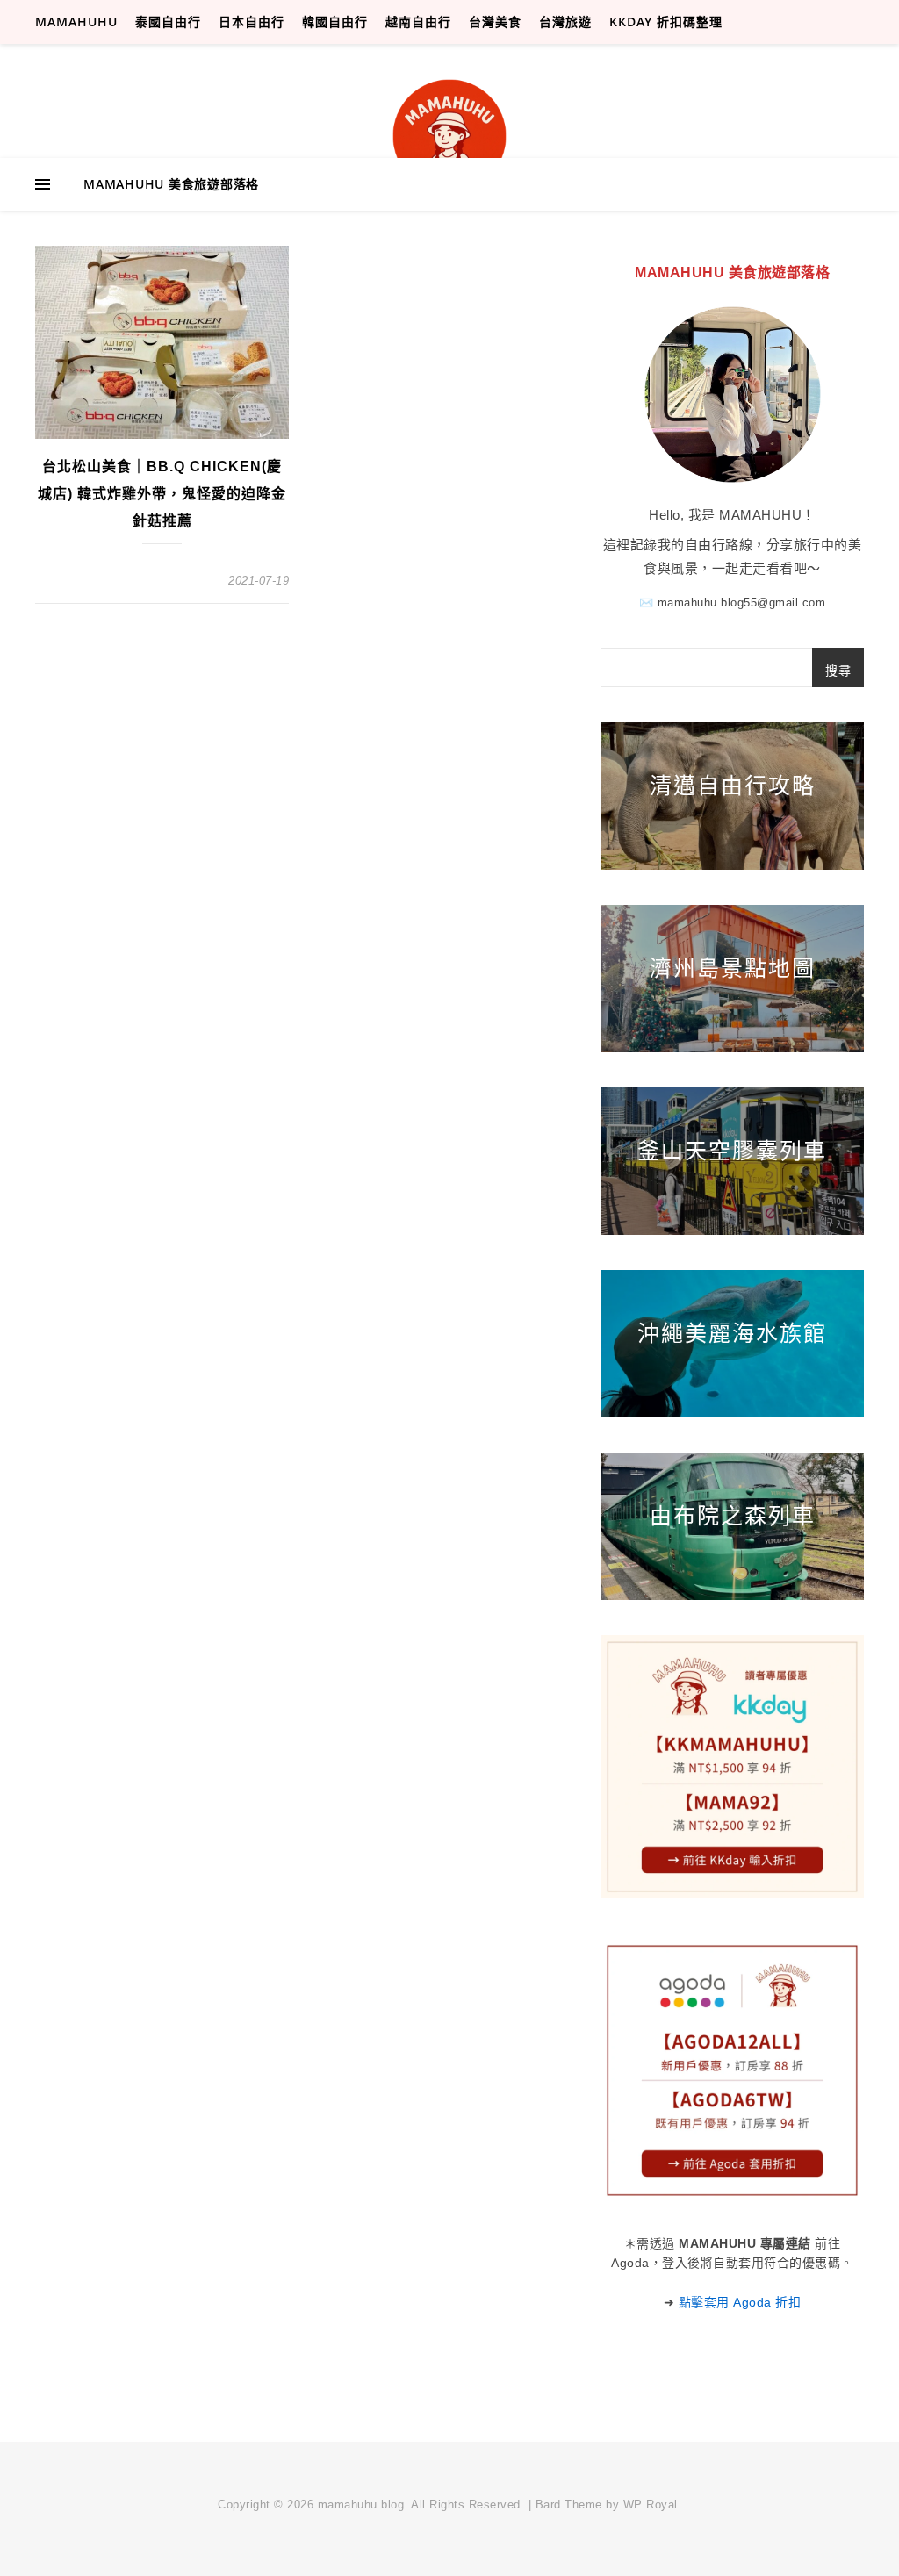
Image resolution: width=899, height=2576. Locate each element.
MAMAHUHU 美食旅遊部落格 (171, 184)
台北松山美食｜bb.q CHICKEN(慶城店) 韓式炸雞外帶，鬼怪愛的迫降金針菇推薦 (162, 494)
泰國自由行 (168, 22)
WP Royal (651, 2504)
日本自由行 (252, 22)
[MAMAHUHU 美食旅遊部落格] (449, 136)
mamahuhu (76, 22)
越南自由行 (418, 22)
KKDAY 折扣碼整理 (666, 22)
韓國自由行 (335, 22)
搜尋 (838, 671)
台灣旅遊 (565, 22)
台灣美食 (495, 22)
